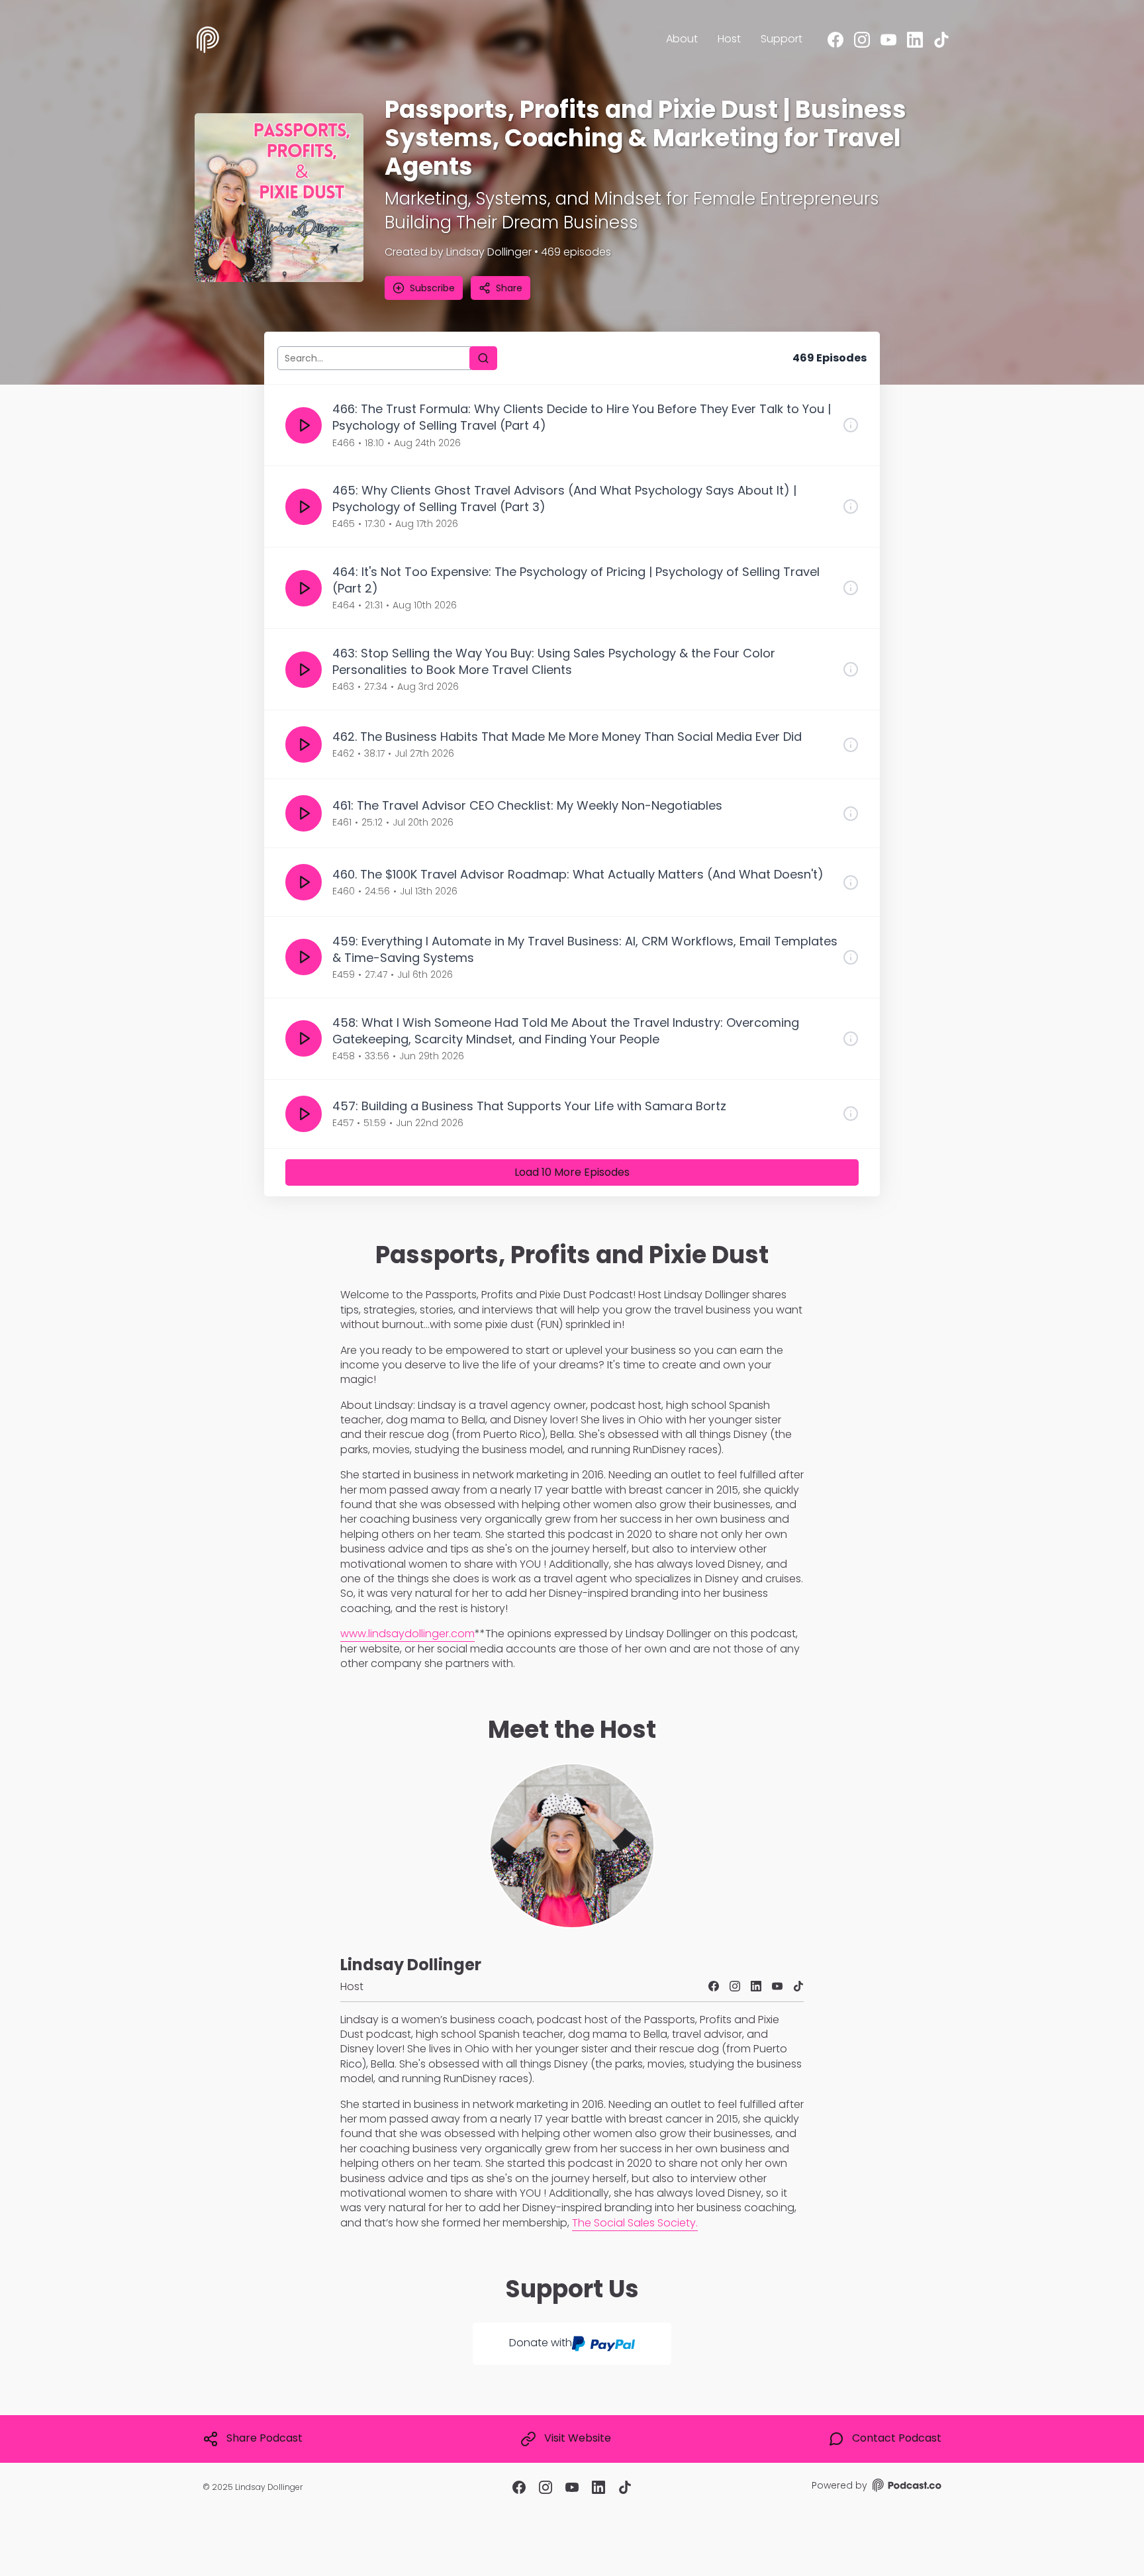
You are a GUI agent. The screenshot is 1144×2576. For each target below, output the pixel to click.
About (682, 39)
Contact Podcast (897, 2438)
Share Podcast (264, 2438)
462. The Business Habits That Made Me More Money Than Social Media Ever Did (567, 737)
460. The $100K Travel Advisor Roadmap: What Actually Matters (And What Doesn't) (578, 874)
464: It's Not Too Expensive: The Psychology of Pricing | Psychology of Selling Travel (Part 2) (576, 580)
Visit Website (578, 2438)
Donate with (541, 2343)
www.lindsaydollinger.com (407, 1634)
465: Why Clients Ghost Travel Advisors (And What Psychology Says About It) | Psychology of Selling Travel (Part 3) (564, 499)
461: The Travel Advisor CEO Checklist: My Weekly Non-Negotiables (527, 805)
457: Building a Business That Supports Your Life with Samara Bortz (529, 1106)
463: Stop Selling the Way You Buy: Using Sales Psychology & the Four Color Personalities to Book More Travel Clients (554, 661)
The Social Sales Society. (635, 2223)
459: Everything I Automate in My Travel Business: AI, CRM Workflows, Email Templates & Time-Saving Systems (585, 949)
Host (729, 39)
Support (782, 39)
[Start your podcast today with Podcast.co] (906, 2487)
